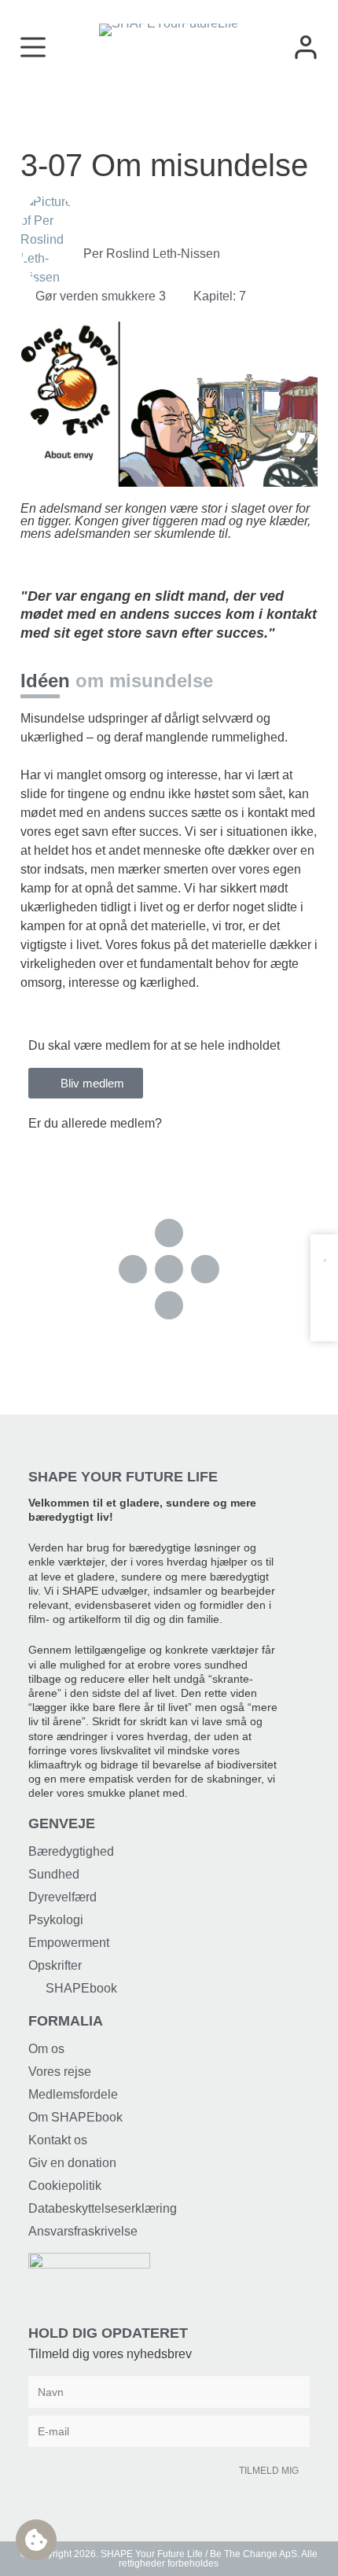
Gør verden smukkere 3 (101, 296)
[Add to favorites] (324, 1254)
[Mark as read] (324, 1284)
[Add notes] (324, 1314)
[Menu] (33, 47)
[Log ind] (306, 47)
